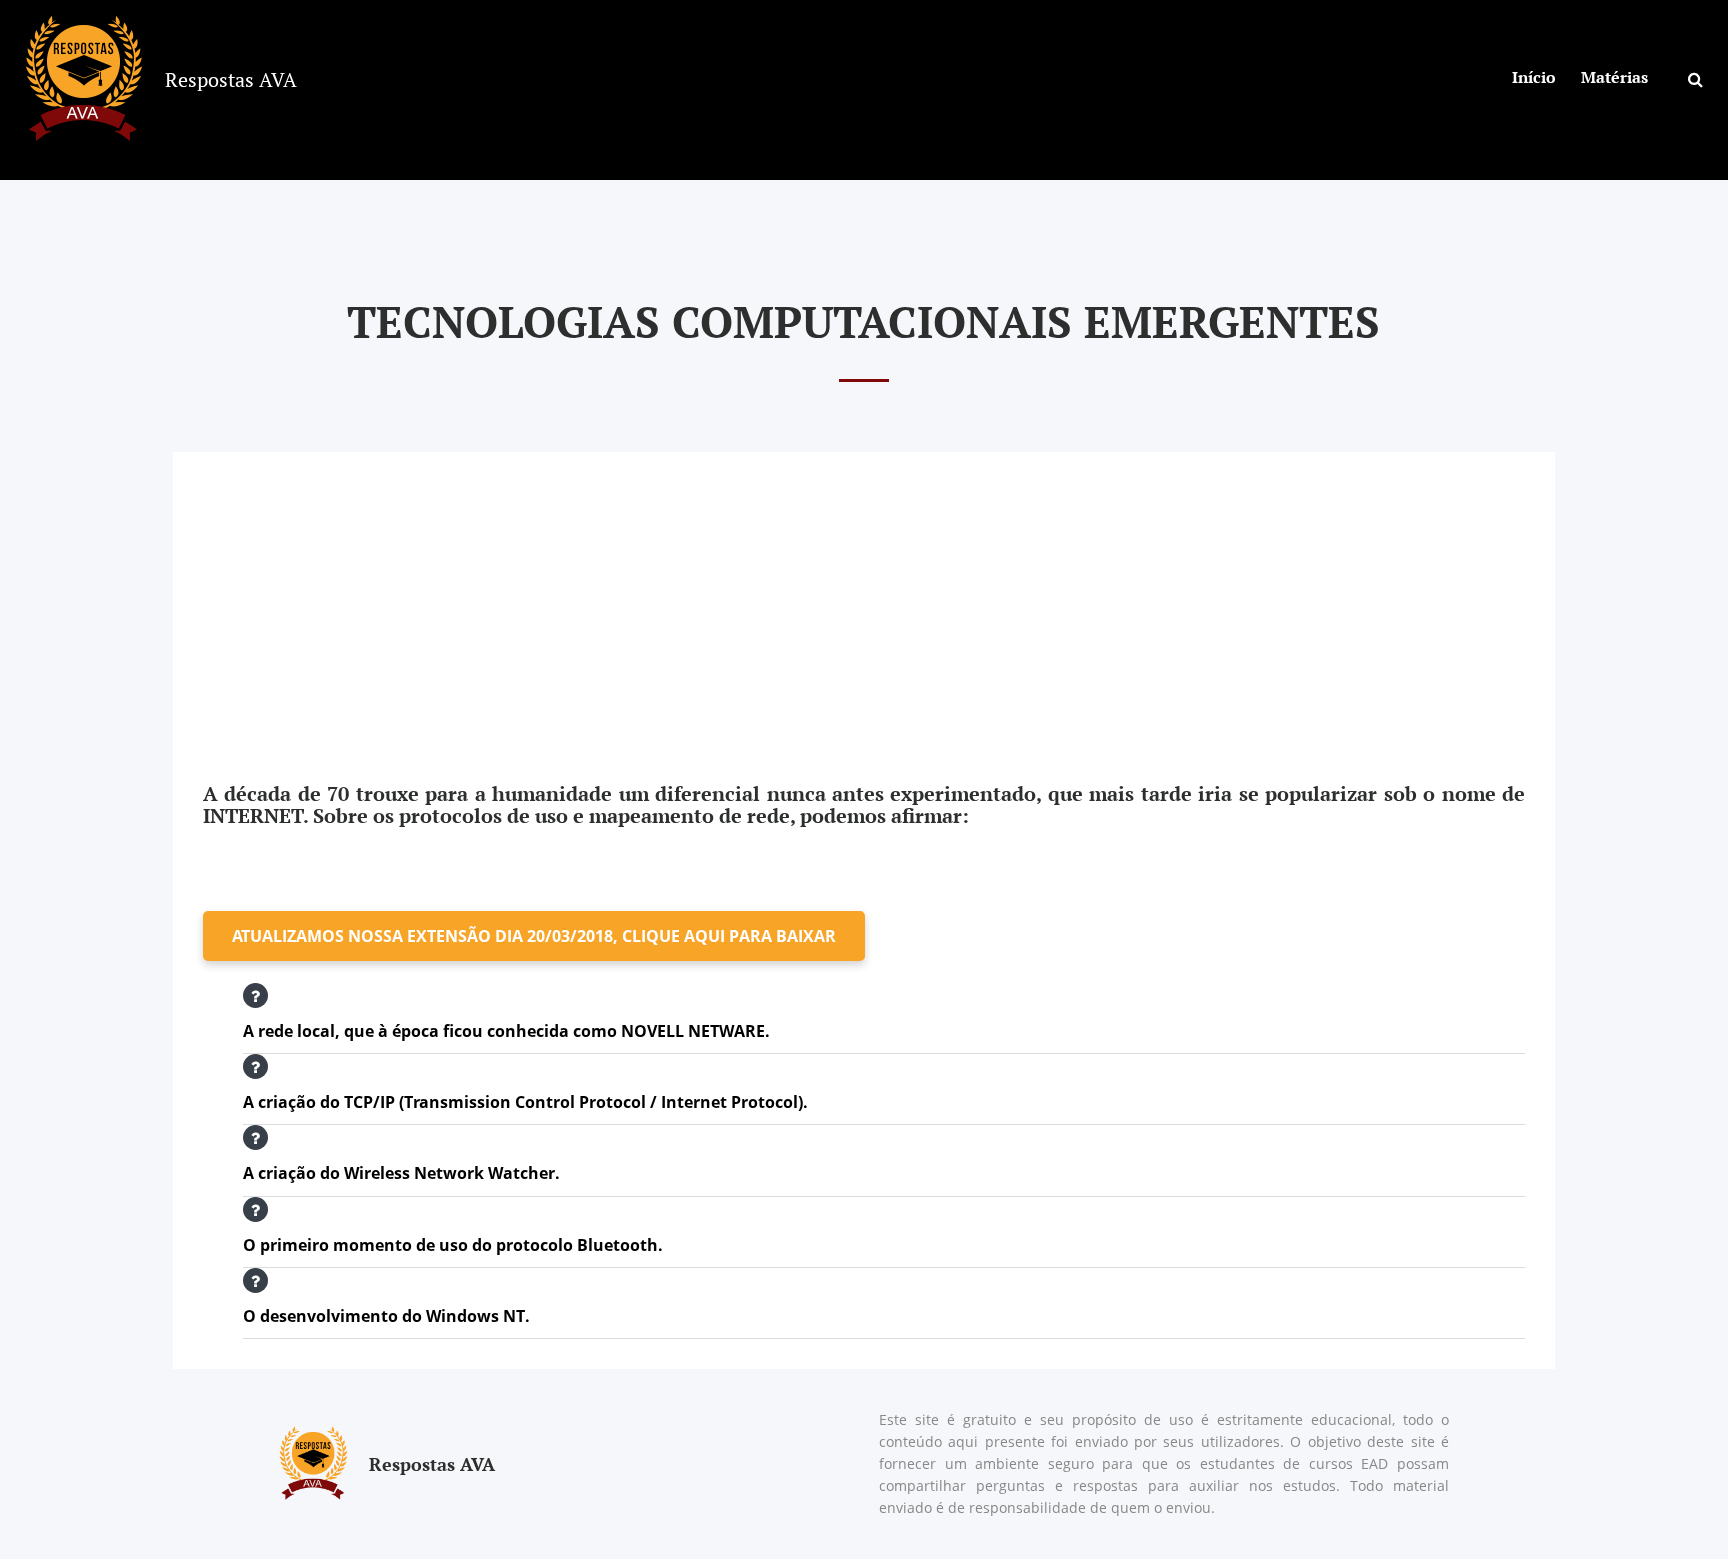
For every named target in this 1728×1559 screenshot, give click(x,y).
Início (1534, 77)
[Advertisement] (864, 592)
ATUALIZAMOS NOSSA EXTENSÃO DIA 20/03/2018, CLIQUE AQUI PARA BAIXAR (534, 936)
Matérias (1614, 77)
